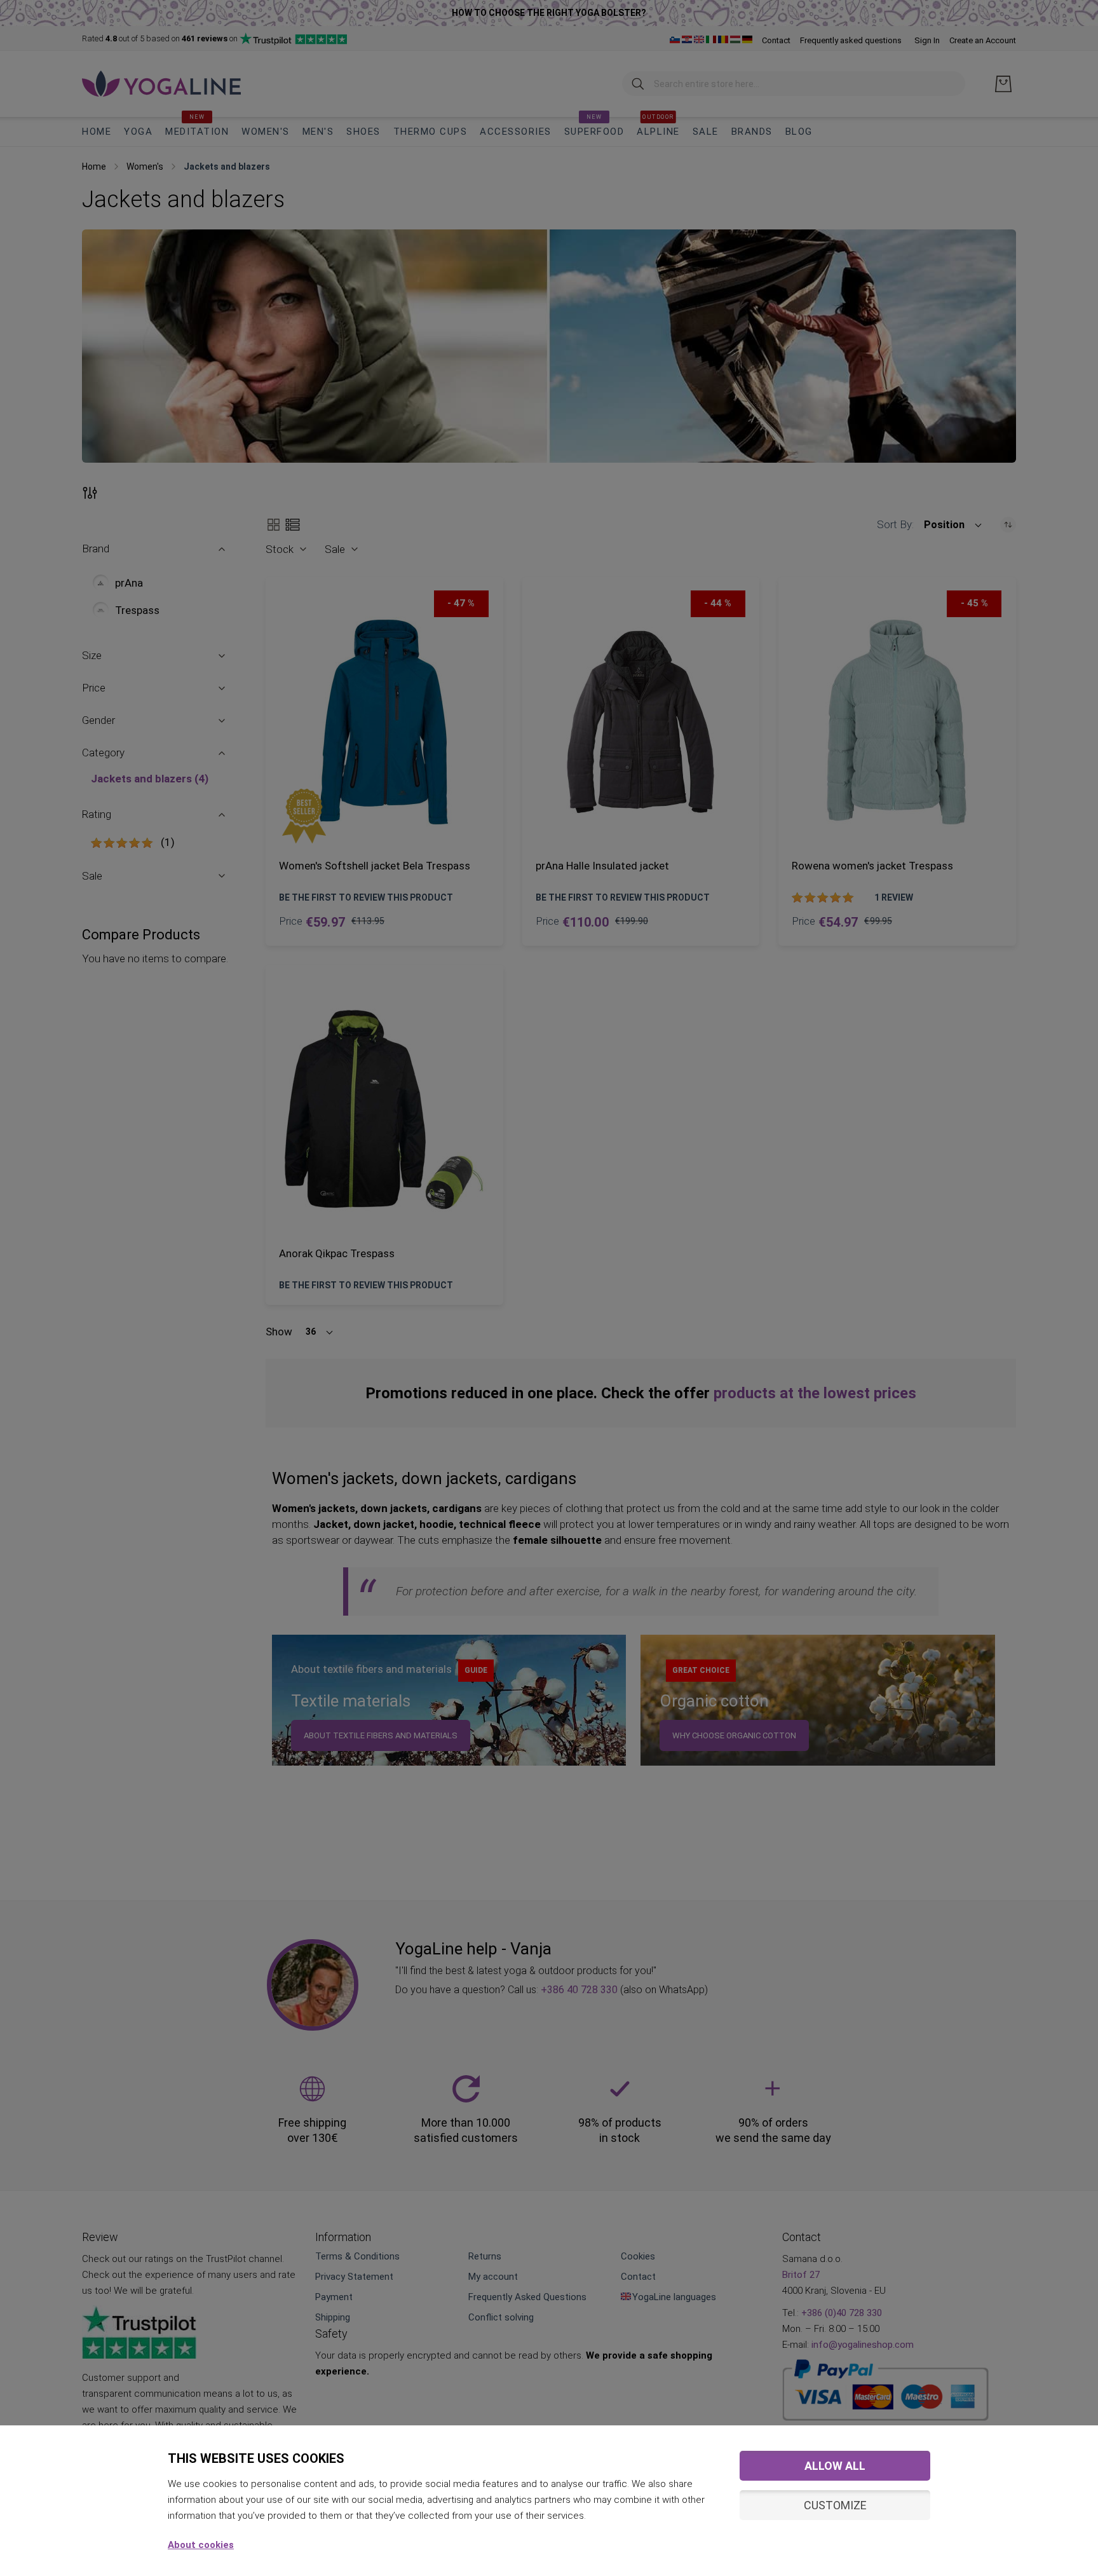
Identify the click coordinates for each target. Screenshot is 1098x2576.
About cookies (201, 2545)
